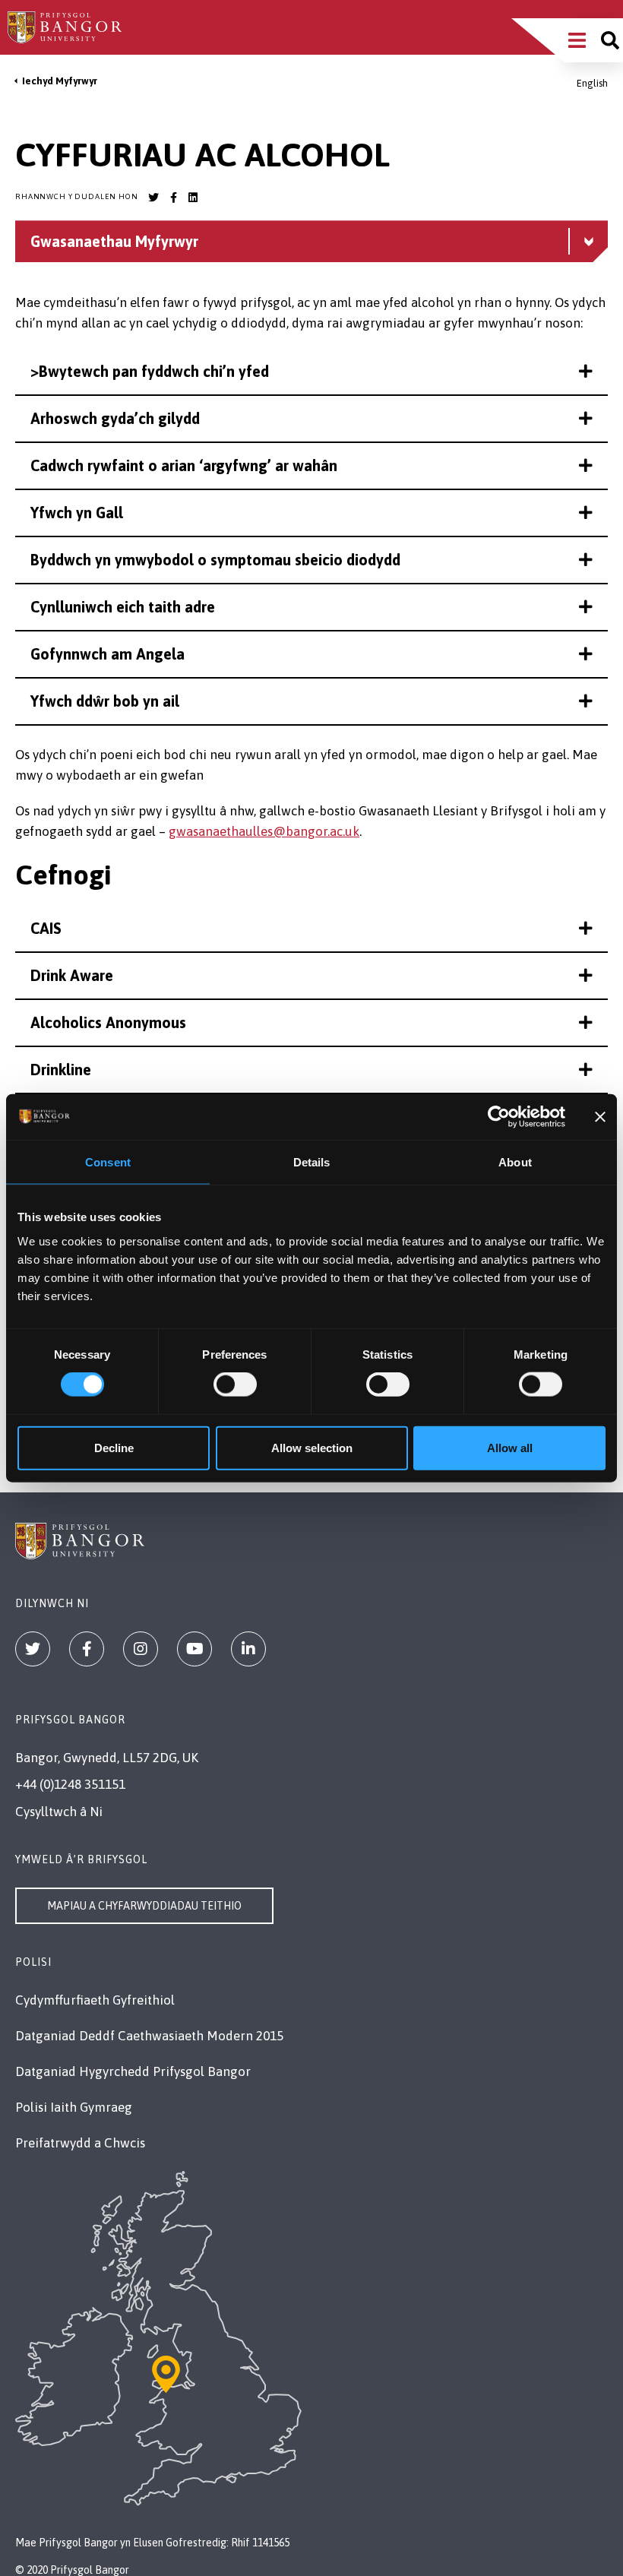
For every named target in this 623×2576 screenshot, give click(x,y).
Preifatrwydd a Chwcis (80, 2143)
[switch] (235, 1385)
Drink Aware (72, 975)
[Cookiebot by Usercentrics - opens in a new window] (499, 1117)
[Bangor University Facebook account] (173, 198)
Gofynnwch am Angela (108, 654)
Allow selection (312, 1447)
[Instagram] (141, 1649)
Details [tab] (312, 1162)
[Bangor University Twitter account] (153, 198)
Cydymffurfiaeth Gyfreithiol (95, 2000)
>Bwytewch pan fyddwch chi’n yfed (150, 371)
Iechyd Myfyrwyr (60, 81)
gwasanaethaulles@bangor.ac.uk (264, 831)
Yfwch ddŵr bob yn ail (105, 701)
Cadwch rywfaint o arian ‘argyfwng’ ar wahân (184, 465)
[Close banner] (600, 1117)
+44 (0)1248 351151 (70, 1784)
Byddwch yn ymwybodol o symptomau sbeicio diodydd (215, 560)
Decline (114, 1447)
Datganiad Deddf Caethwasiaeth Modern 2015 (149, 2036)
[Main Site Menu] (577, 40)
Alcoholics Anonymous (108, 1022)
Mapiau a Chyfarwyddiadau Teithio (144, 1906)
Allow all (510, 1447)
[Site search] (610, 40)
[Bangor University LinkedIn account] (193, 198)
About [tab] (515, 1162)
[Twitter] (33, 1649)
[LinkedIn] (248, 1649)
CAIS (46, 928)
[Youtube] (194, 1649)
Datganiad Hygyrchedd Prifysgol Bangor (133, 2071)
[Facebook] (87, 1649)
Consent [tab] (108, 1162)
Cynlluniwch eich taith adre (123, 607)
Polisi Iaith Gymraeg (74, 2107)
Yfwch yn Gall (77, 513)
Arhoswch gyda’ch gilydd (115, 418)
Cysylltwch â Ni (59, 1812)
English (592, 83)
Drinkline (61, 1070)
